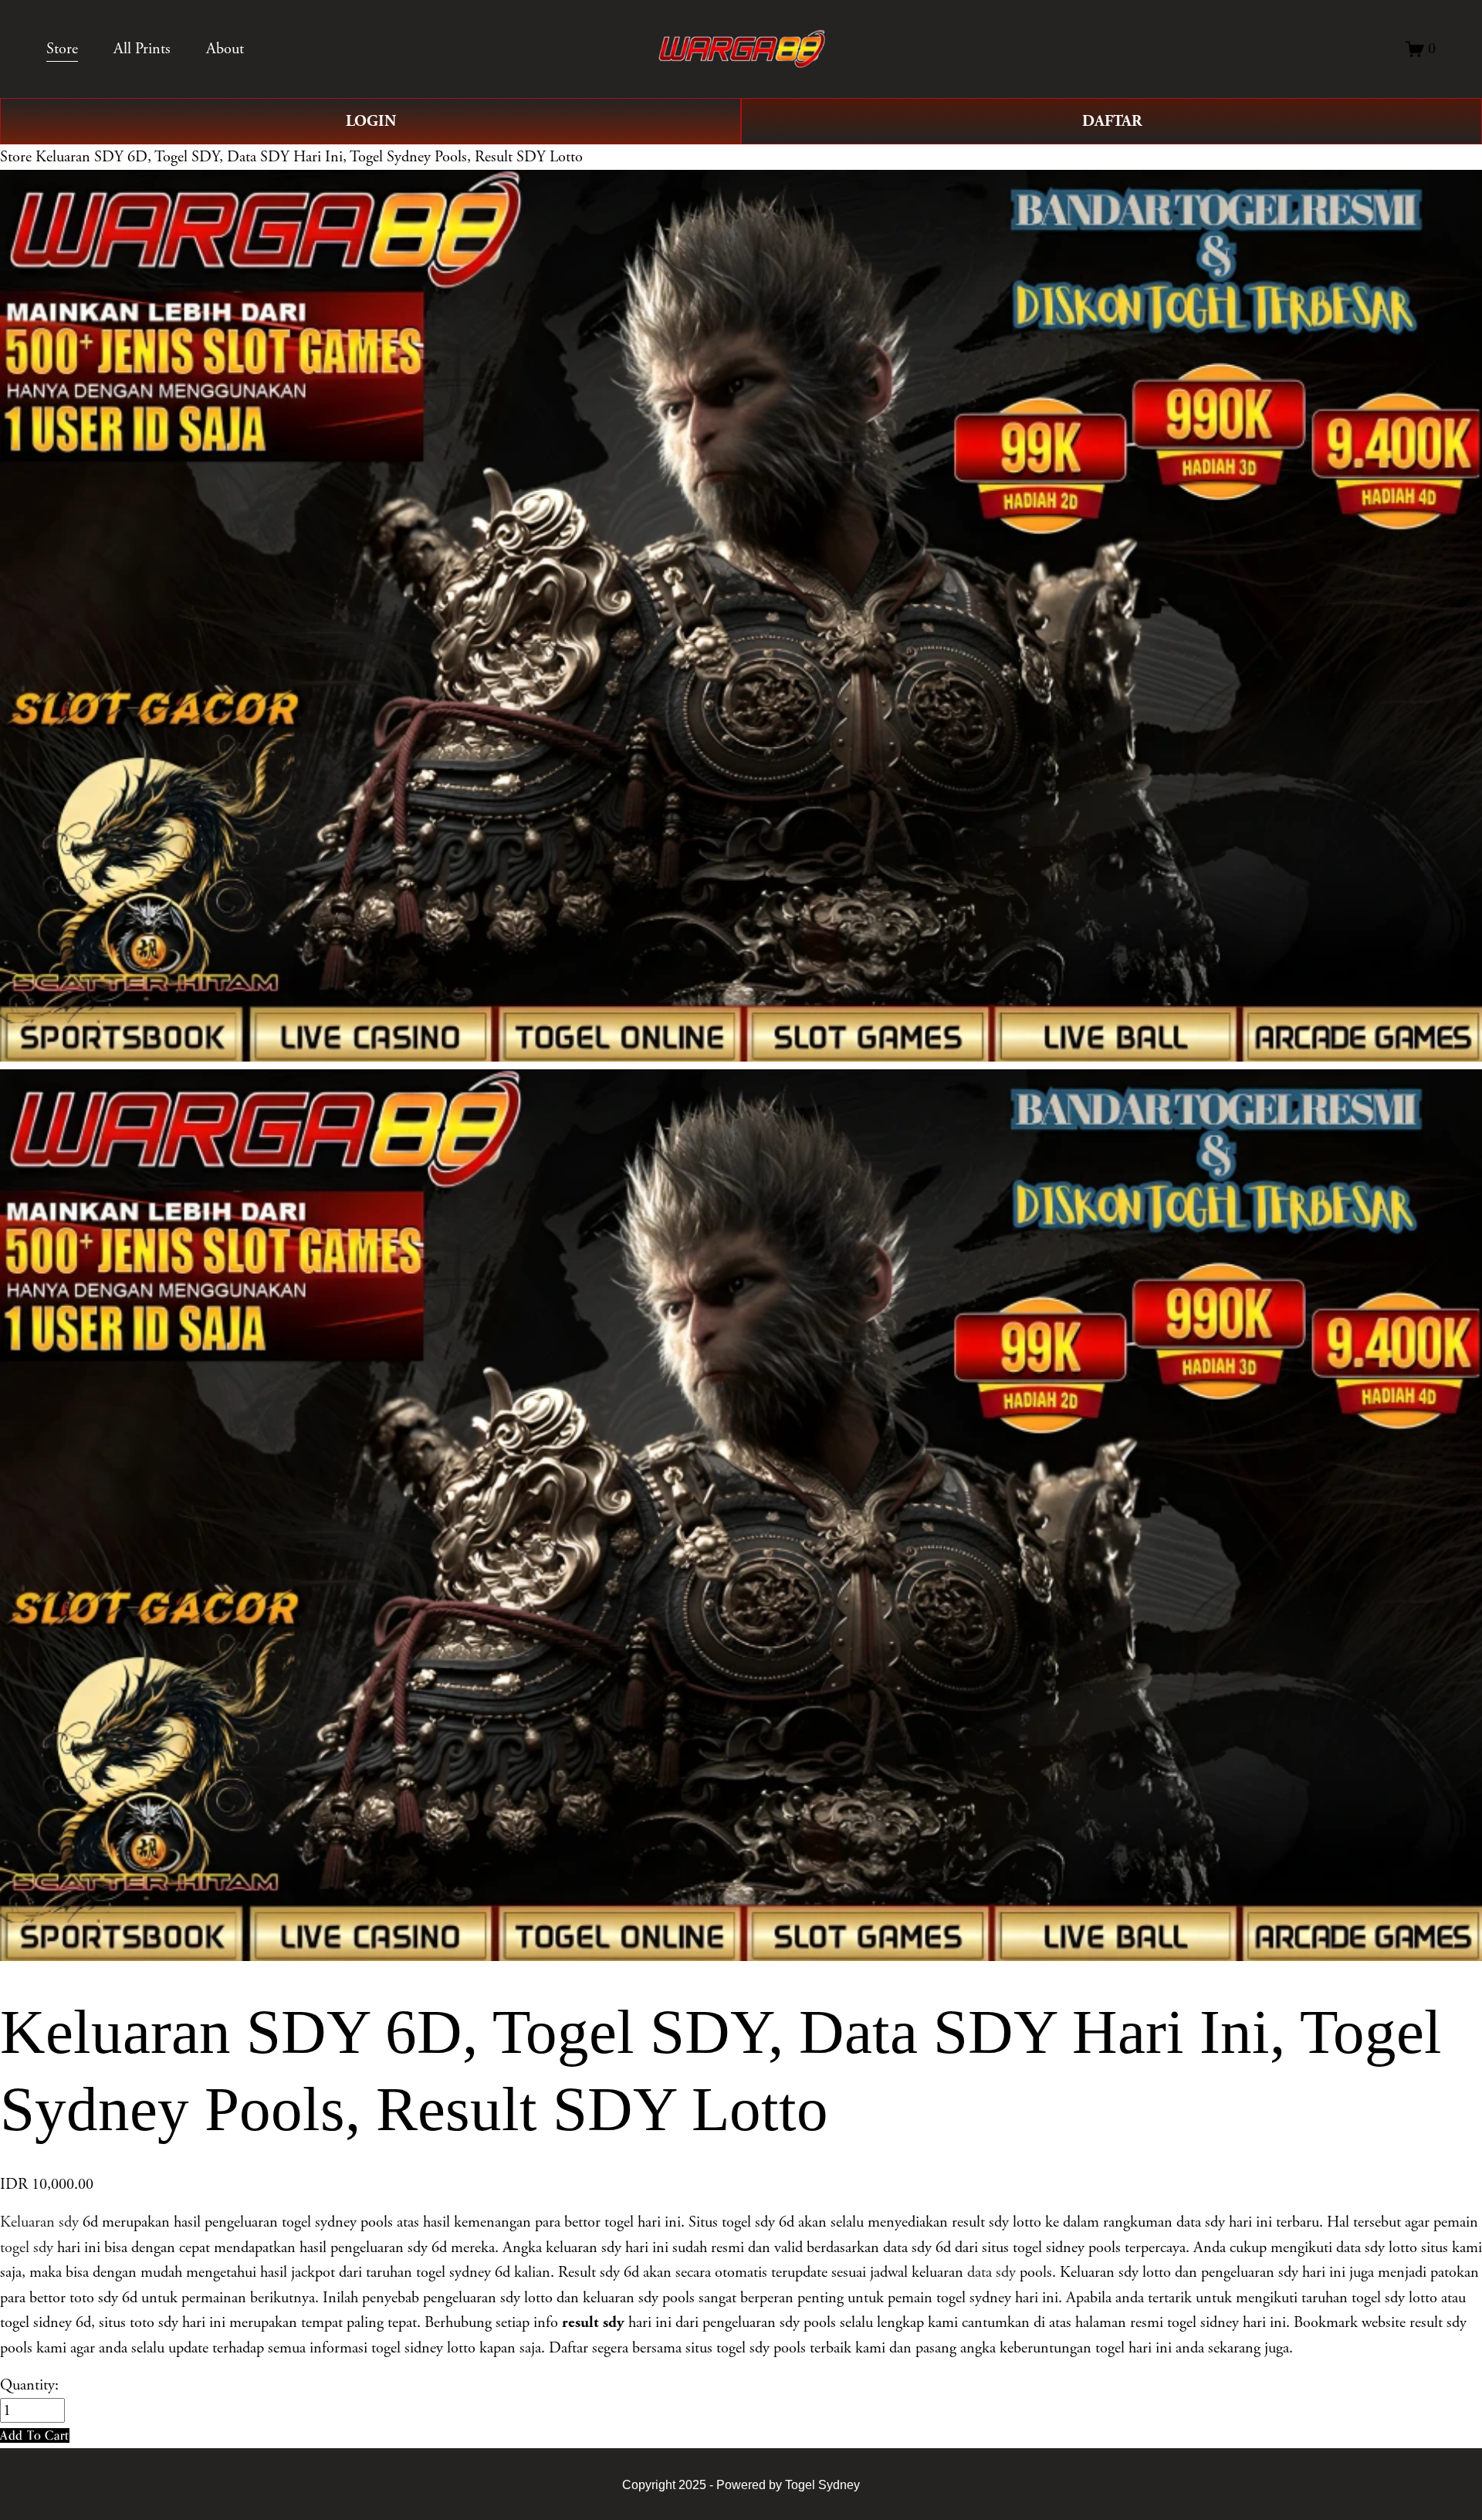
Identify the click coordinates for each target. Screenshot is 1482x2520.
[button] (35, 2435)
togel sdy (27, 2247)
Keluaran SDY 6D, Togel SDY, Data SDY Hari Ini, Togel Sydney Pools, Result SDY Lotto (309, 157)
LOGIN (371, 121)
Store (16, 157)
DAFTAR (1112, 121)
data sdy (991, 2272)
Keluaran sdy (39, 2222)
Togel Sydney (822, 2484)
